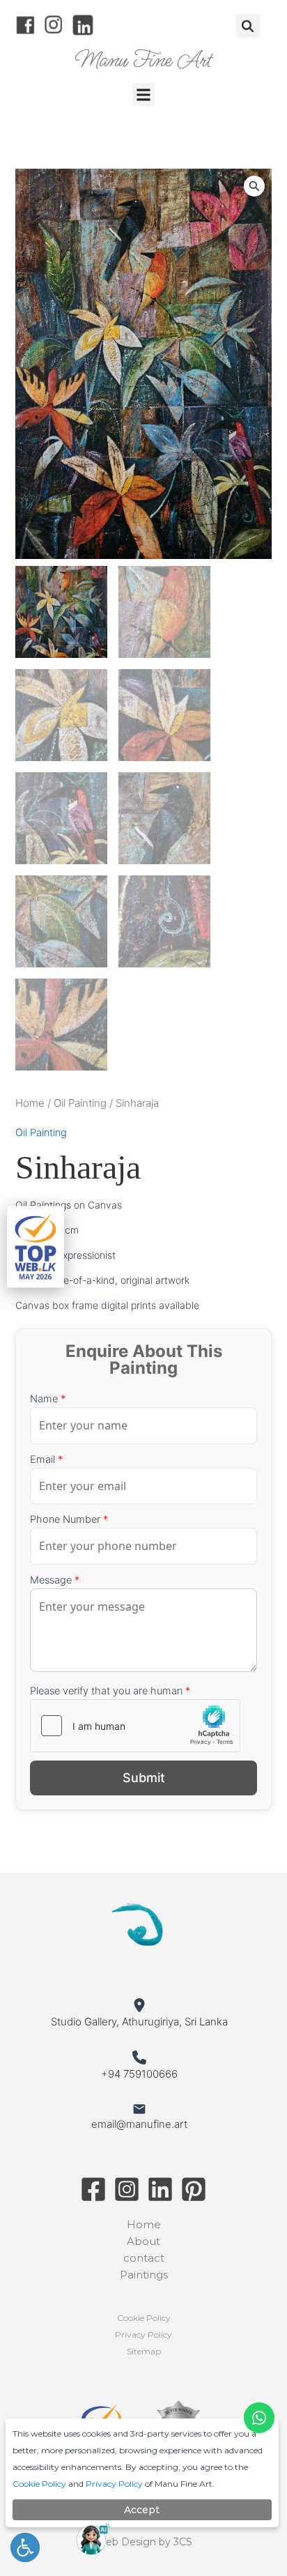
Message (55, 1580)
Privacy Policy (143, 2334)
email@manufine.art (139, 2124)
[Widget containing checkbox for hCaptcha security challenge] (135, 1726)
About (143, 2241)
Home (30, 1103)
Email (46, 1459)
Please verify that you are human (110, 1691)
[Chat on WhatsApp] (259, 2418)
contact (144, 2258)
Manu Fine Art (144, 60)
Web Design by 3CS (144, 2542)
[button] (248, 26)
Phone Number (69, 1519)
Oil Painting (80, 1103)
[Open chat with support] (93, 2539)
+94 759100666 (139, 2074)
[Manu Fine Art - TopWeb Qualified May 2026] (36, 1247)
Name (48, 1399)
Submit (144, 1778)
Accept (142, 2510)
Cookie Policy (144, 2318)
